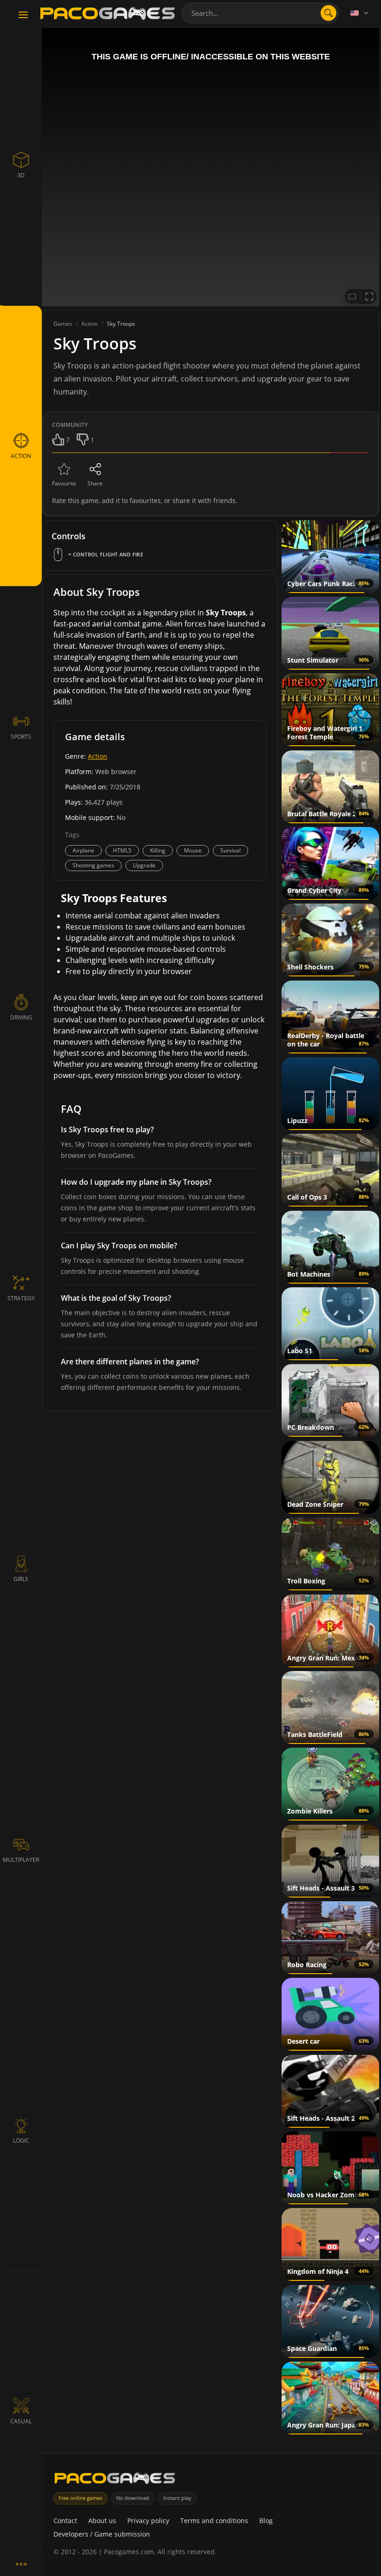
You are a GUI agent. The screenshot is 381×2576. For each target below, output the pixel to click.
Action (98, 756)
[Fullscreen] (369, 297)
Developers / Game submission (102, 2534)
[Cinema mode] (352, 297)
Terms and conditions (214, 2521)
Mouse (193, 850)
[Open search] (328, 13)
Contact (65, 2521)
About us (102, 2521)
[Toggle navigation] (23, 15)
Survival (230, 850)
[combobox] (260, 13)
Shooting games (93, 865)
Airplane (83, 850)
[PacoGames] (115, 2480)
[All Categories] (21, 2564)
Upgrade (144, 865)
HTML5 (122, 850)
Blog (266, 2521)
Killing (158, 850)
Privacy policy (148, 2521)
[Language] (360, 13)
